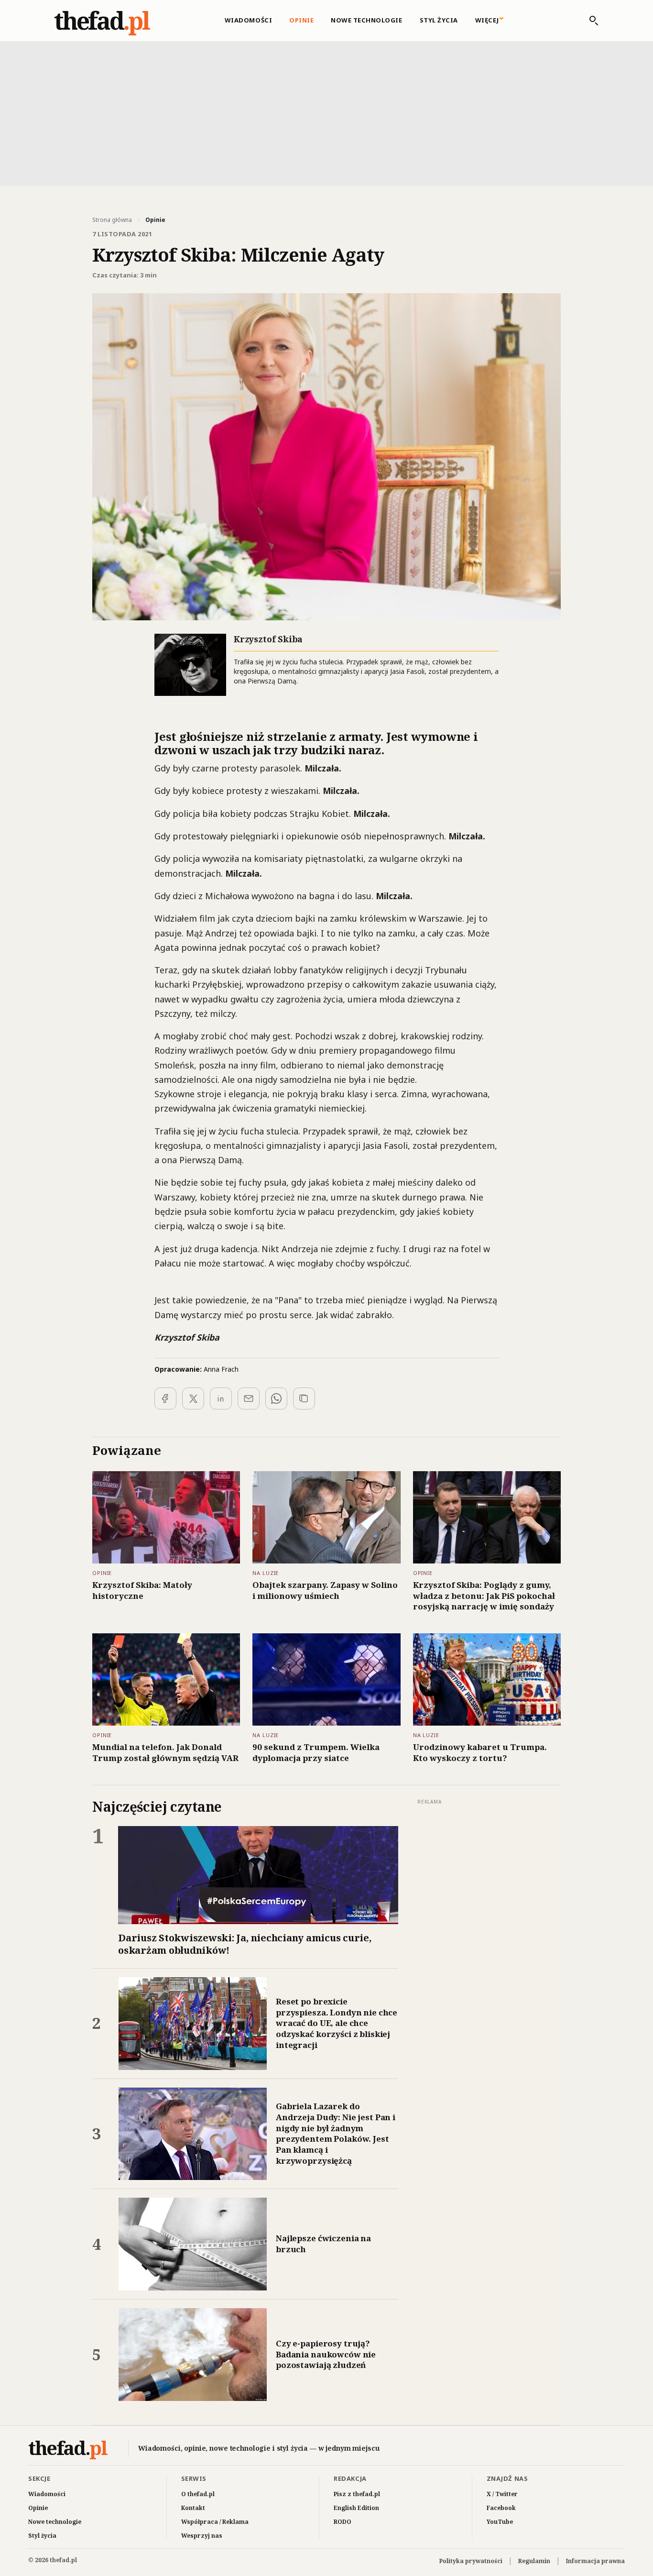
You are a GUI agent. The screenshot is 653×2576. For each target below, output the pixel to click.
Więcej (487, 20)
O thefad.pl (198, 2494)
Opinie (301, 20)
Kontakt (193, 2508)
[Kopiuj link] (304, 1398)
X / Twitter (502, 2494)
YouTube (500, 2522)
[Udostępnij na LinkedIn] (221, 1398)
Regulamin (534, 2561)
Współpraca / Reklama (215, 2522)
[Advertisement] (326, 112)
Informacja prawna (595, 2561)
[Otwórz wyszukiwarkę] (589, 21)
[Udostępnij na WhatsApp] (276, 1398)
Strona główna (112, 220)
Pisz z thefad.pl (357, 2494)
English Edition (356, 2508)
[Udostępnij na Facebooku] (165, 1398)
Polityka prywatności (471, 2561)
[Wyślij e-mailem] (249, 1398)
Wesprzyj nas (202, 2536)
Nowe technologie (366, 20)
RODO (343, 2522)
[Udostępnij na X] (193, 1398)
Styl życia (439, 20)
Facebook (501, 2508)
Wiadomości (248, 20)
